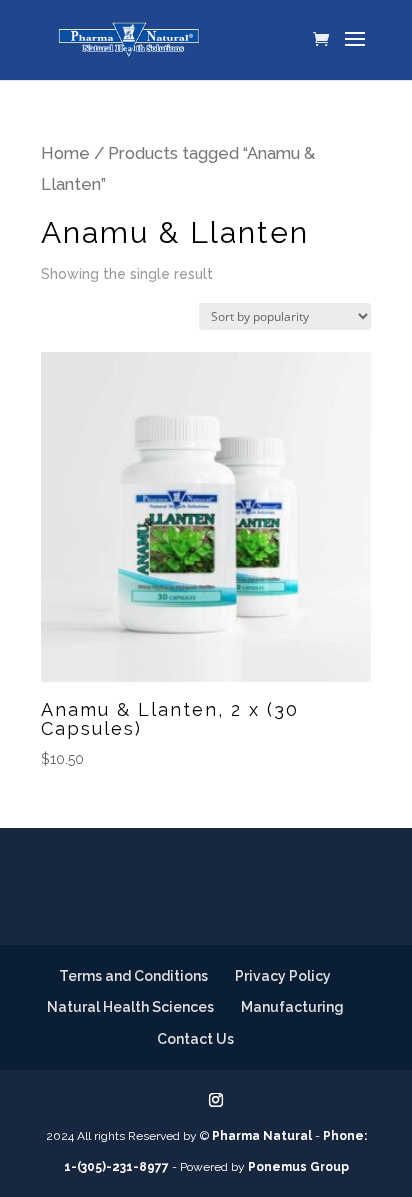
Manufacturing (292, 1007)
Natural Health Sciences (130, 1007)
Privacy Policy (283, 976)
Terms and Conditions (133, 976)
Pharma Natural (262, 1136)
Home (65, 153)
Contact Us (195, 1039)
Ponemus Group (298, 1167)
